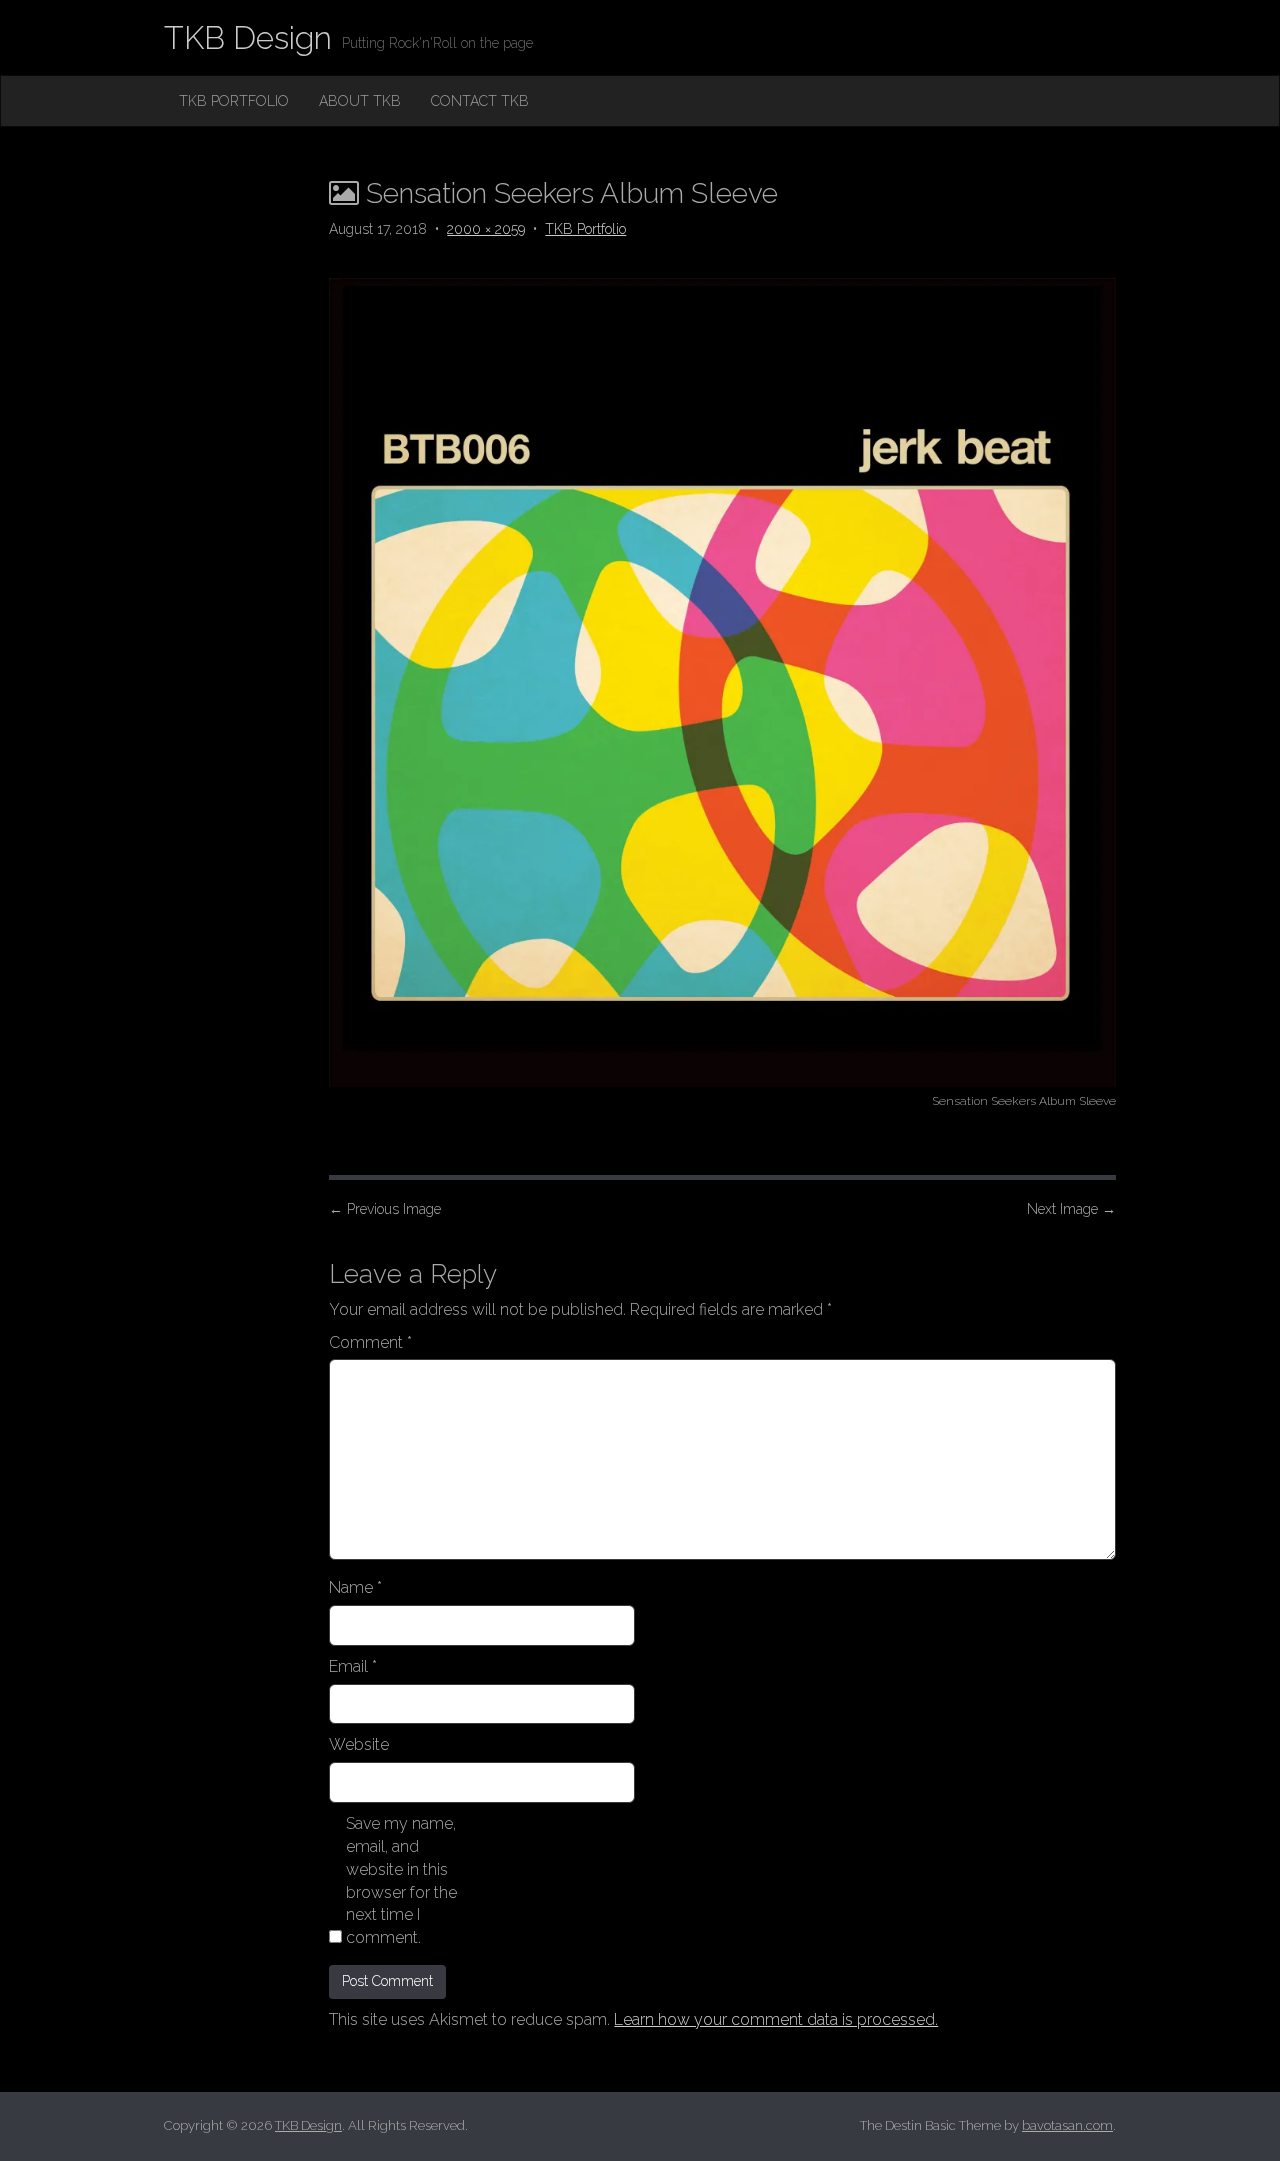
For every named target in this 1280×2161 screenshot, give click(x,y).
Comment (370, 1342)
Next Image (1071, 1209)
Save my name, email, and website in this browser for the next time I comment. (401, 1880)
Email (353, 1666)
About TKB (360, 101)
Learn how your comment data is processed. (776, 2019)
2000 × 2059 (486, 229)
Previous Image (385, 1209)
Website (359, 1744)
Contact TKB (480, 101)
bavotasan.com (1067, 2125)
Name (355, 1587)
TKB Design (248, 37)
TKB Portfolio (234, 101)
